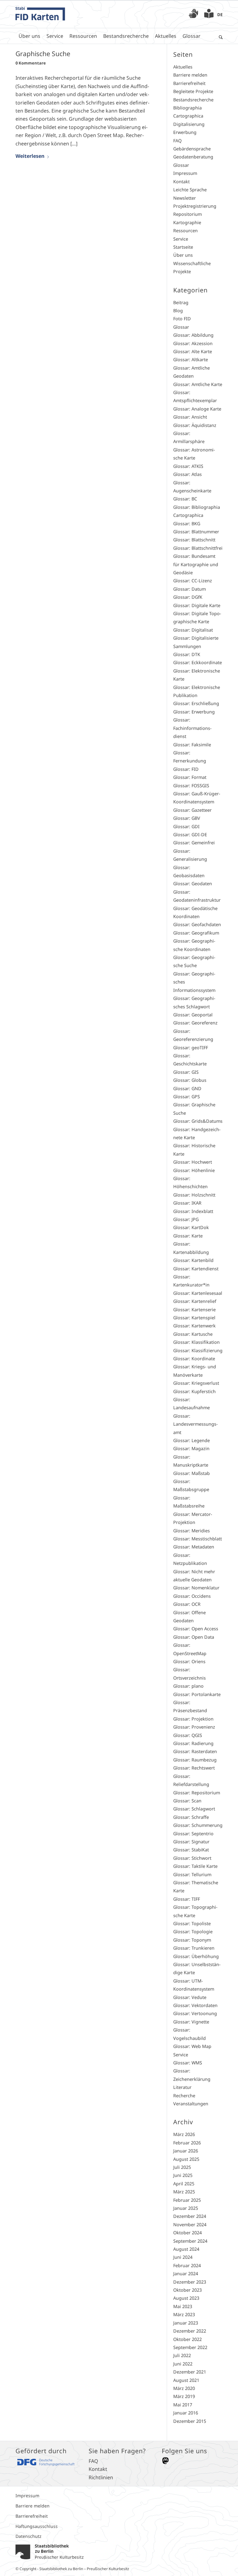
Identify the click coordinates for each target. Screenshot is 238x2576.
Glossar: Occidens (192, 1596)
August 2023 (186, 2298)
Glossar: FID (186, 769)
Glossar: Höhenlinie (194, 1170)
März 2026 (184, 2134)
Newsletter (185, 198)
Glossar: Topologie (193, 1932)
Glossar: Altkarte (191, 360)
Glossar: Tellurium (192, 1874)
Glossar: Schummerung (198, 1825)
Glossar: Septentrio (193, 1834)
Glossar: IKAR (187, 1203)
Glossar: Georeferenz (195, 1023)
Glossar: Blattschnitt (194, 540)
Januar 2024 (186, 2274)
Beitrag (181, 302)
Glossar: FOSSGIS (191, 786)
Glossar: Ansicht (190, 417)
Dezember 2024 (190, 2216)
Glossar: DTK (187, 654)
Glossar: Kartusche (193, 1334)
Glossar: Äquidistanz (195, 425)
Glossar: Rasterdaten (195, 1751)
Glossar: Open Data (194, 1637)
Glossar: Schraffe (191, 1817)
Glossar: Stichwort (192, 1858)
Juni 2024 (183, 2257)
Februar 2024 (187, 2265)
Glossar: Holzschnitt (194, 1195)
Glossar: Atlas (187, 474)
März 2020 (184, 2388)
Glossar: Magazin (191, 1448)
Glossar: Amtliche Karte (198, 384)
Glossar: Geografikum (196, 933)
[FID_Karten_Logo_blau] (40, 14)
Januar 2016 (186, 2413)
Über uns (183, 255)
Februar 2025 (187, 2200)
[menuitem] (193, 14)
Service (181, 239)
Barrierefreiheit (189, 83)
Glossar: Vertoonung (195, 2013)
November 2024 (190, 2225)
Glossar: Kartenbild (193, 1260)
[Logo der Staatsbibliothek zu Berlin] (50, 2551)
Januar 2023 (186, 2323)
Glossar (181, 165)
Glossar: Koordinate (194, 1359)
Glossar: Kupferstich (194, 1391)
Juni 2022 (183, 2364)
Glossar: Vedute (190, 1997)
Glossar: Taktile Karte (195, 1866)
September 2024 (190, 2241)
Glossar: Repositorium (197, 1793)
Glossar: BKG (187, 524)
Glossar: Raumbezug (195, 1760)
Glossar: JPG (186, 1219)
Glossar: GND (187, 1088)
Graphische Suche (43, 54)
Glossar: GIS (186, 1072)
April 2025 (184, 2184)
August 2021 (186, 2380)
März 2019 (184, 2396)
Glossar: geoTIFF (191, 1048)
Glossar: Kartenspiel (194, 1318)
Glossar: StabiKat (191, 1850)
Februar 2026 (187, 2143)
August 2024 (186, 2249)
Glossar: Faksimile (192, 745)
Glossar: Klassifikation (196, 1342)
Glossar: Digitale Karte (197, 605)
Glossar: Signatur (191, 1842)
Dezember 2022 (190, 2331)
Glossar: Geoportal (193, 1015)
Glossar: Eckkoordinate (198, 662)
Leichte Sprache (190, 190)
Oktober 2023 (187, 2290)
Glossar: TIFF (187, 1899)
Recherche (184, 2096)
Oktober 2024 (187, 2233)
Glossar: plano (188, 1686)
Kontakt (181, 182)
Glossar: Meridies (192, 1531)
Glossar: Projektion (193, 1719)
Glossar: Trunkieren (194, 1948)
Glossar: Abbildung (193, 335)
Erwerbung (185, 132)
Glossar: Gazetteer (192, 810)
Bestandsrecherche (193, 100)
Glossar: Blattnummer (196, 532)
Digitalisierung (189, 124)
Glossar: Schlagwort (194, 1809)
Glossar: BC (185, 499)
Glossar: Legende (192, 1440)
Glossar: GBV (187, 818)
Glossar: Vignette (191, 2022)
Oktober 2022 (187, 2339)
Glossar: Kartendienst (196, 1269)
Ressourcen (185, 231)
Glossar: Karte (188, 1236)
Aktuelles (183, 67)
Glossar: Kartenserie (194, 1310)
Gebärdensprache (192, 149)
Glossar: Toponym (192, 1940)
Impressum (185, 173)
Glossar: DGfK (188, 597)
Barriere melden (190, 75)
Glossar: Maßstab (192, 1473)
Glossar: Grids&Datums (198, 1121)
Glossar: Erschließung (196, 703)
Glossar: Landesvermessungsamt (196, 1424)
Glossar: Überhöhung (196, 1956)
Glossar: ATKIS (188, 466)
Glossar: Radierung (193, 1743)
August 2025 (186, 2159)
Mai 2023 (183, 2306)
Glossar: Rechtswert (194, 1768)
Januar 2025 (186, 2208)
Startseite (183, 247)
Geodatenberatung (193, 157)
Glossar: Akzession (193, 343)
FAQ (177, 141)
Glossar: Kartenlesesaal (198, 1293)
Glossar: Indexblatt (193, 1211)
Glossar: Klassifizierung (198, 1350)
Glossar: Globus (190, 1080)
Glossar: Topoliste (192, 1923)
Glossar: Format (190, 777)
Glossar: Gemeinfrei (194, 843)
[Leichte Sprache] (209, 15)
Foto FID (182, 319)
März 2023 (184, 2314)
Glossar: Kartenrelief (195, 1301)
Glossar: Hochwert (193, 1162)
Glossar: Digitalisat (193, 630)
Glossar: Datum (190, 589)
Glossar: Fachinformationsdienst (192, 728)
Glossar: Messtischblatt (198, 1539)
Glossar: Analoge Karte (197, 409)
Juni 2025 (183, 2175)
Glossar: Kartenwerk (194, 1326)
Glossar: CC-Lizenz (193, 581)
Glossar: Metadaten (194, 1547)
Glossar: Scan (187, 1801)
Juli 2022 (182, 2355)
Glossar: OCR (187, 1604)
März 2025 (184, 2192)
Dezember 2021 (190, 2372)
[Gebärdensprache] (193, 15)
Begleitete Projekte (193, 91)
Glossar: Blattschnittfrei (198, 548)
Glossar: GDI (186, 826)
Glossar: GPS (187, 1097)
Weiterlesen (30, 156)
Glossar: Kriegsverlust (196, 1383)
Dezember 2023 (190, 2282)
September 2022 (190, 2347)
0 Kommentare (31, 63)
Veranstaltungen (191, 2104)
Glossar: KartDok (191, 1227)
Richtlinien (101, 2477)
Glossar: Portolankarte (197, 1694)
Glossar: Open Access (196, 1629)
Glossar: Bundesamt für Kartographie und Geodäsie (196, 564)
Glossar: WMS (188, 2063)
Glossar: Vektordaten (195, 2005)
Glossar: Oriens (189, 1661)
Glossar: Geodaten (193, 884)
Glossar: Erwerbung (194, 712)
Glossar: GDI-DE (190, 835)
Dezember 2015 (190, 2421)
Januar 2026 (186, 2151)
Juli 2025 (182, 2167)
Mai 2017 (183, 2405)
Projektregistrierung (195, 206)
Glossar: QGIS (188, 1735)
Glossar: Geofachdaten (197, 924)
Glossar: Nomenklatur (196, 1588)
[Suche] (219, 36)
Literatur (182, 2087)
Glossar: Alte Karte (193, 351)
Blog (178, 311)
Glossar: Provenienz (194, 1727)
